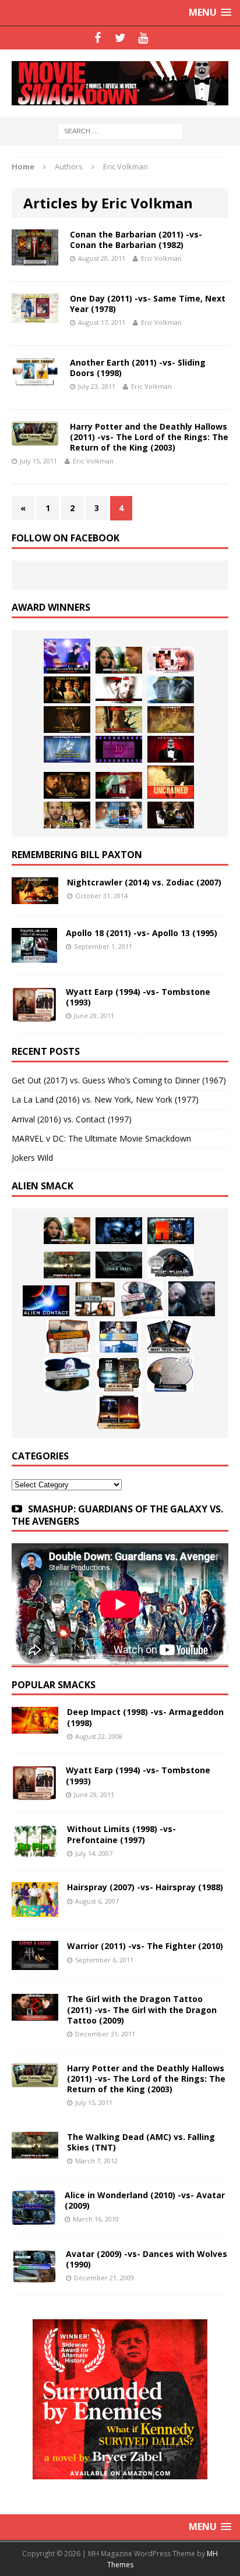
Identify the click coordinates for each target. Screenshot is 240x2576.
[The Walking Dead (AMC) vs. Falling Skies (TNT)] (67, 1265)
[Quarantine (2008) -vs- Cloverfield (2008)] (95, 1299)
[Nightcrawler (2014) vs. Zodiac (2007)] (35, 897)
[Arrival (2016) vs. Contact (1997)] (119, 660)
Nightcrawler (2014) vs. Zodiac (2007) (144, 882)
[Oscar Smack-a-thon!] (67, 749)
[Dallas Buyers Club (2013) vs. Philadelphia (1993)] (119, 690)
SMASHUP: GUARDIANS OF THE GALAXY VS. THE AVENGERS (117, 1515)
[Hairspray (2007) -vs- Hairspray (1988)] (35, 1910)
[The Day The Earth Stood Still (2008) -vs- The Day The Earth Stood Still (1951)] (119, 1374)
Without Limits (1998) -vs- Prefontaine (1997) (121, 1834)
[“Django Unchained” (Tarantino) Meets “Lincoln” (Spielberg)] (171, 782)
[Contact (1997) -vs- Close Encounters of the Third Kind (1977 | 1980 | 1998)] (118, 1337)
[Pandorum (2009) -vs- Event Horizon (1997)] (192, 1299)
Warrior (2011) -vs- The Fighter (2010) (145, 1946)
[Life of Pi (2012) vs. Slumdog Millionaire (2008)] (119, 815)
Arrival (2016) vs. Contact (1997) (72, 1119)
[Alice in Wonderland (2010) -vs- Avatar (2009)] (34, 2218)
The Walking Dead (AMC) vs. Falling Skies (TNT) (141, 2142)
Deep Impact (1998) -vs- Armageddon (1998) (145, 1717)
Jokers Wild (32, 1158)
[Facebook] (98, 38)
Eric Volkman (161, 258)
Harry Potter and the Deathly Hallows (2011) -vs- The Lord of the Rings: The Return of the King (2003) (149, 437)
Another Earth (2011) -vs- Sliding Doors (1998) (138, 368)
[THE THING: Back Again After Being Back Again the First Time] (171, 1263)
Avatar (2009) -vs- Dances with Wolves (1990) (147, 2259)
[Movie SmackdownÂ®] (120, 83)
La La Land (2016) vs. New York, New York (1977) (105, 1099)
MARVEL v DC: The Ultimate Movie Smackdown (101, 1138)
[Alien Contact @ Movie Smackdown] (46, 1301)
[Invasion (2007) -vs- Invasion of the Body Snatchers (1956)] (170, 1374)
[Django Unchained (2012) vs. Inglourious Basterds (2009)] (67, 785)
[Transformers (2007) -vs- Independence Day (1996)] (119, 1412)
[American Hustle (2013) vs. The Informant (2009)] (67, 690)
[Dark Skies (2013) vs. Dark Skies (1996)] (119, 1231)
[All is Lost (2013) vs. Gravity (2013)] (171, 690)
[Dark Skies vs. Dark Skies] (119, 1265)
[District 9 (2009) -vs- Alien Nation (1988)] (68, 1337)
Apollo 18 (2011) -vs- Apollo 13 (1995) (142, 933)
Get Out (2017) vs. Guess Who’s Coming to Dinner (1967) (119, 1080)
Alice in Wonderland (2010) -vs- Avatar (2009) (145, 2200)
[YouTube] (143, 38)
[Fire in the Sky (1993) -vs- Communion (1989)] (68, 1374)
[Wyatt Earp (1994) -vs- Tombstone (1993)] (34, 1015)
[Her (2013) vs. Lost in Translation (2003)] (171, 660)
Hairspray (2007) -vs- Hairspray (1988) (145, 1887)
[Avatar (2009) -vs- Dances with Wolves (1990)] (34, 2276)
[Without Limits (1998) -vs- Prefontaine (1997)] (35, 1852)
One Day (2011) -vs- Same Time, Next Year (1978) (148, 304)
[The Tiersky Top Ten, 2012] (119, 749)
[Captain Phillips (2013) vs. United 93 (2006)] (119, 720)
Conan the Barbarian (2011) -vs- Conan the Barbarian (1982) (136, 240)
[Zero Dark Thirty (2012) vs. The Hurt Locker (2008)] (119, 785)
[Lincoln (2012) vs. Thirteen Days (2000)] (171, 815)
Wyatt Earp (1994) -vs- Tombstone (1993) (138, 997)
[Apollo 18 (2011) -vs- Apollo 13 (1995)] (34, 956)
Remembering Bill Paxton (77, 855)
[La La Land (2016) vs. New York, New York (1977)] (67, 656)
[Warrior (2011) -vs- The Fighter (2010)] (35, 1963)
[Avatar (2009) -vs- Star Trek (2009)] (142, 1299)
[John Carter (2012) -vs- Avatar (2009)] (171, 1231)
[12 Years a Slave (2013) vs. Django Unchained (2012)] (67, 720)
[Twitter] (120, 38)
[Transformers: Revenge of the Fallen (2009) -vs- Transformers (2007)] (169, 1337)
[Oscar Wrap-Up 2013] (171, 720)
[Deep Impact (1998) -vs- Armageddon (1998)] (35, 1727)
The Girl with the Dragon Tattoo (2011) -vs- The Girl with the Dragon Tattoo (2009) (142, 2009)
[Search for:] (120, 130)
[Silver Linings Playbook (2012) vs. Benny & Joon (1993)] (67, 815)
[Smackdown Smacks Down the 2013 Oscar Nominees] (171, 749)
